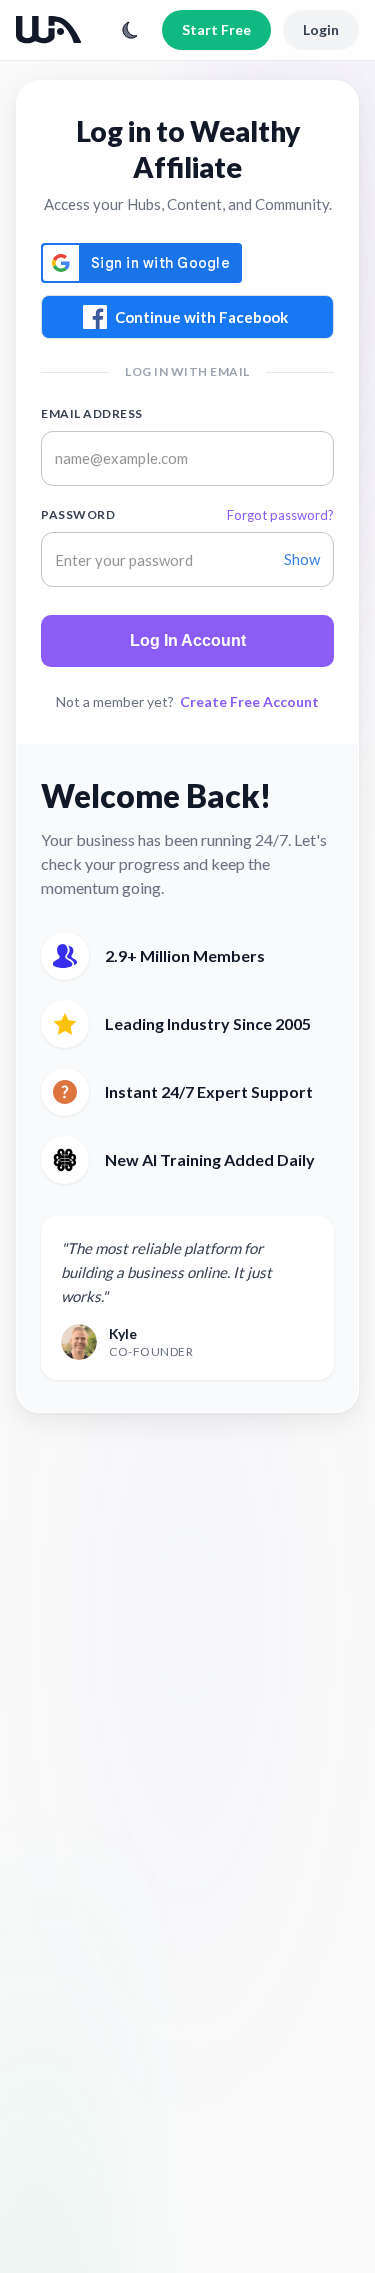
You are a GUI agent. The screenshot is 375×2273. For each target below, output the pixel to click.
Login (321, 29)
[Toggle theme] (130, 30)
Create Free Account (249, 701)
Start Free (216, 29)
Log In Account (188, 640)
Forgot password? (280, 515)
